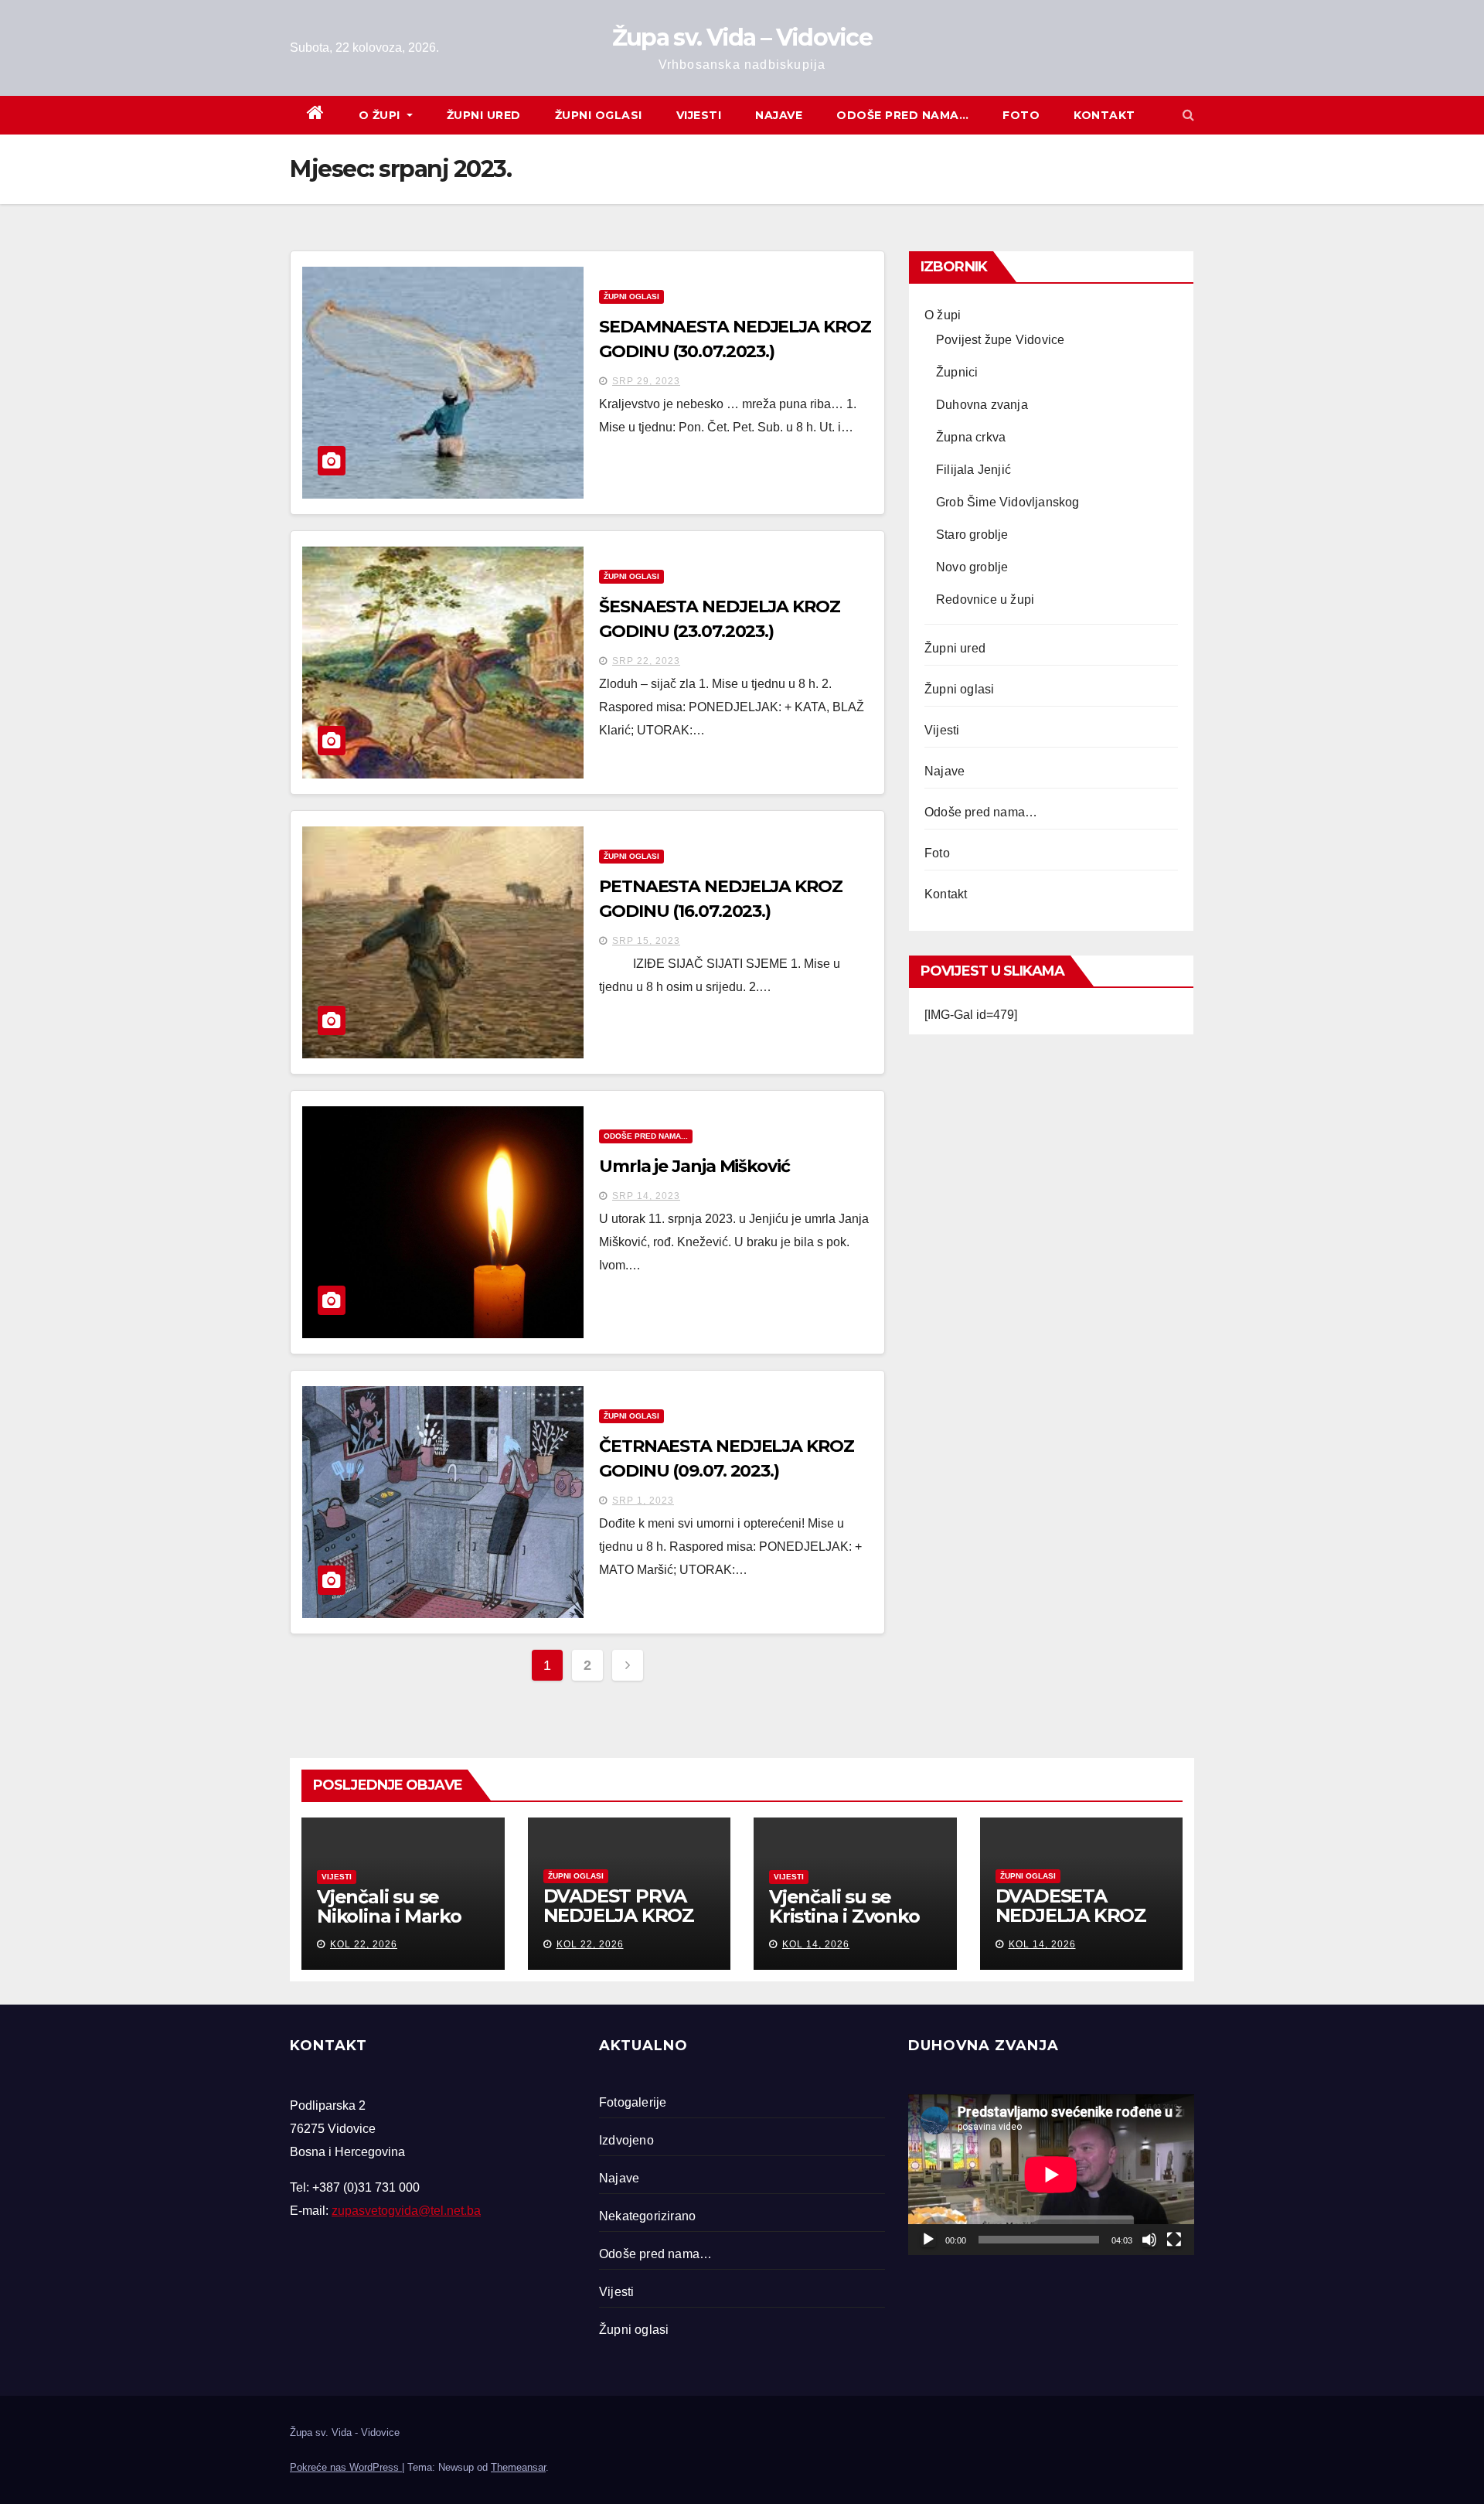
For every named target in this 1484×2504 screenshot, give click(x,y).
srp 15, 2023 (646, 941)
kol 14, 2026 (816, 1944)
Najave (779, 115)
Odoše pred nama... (646, 1136)
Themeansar (518, 2467)
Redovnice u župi (985, 600)
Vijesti (699, 115)
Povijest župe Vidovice (1000, 340)
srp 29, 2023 (646, 381)
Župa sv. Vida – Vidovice (742, 37)
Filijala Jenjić (973, 470)
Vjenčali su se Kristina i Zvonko (844, 1906)
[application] (1051, 2175)
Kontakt (1104, 115)
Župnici (957, 372)
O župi (381, 115)
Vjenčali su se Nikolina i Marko (389, 1906)
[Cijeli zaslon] (1174, 2240)
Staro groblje (972, 535)
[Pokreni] (928, 2240)
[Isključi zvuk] (1149, 2240)
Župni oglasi (599, 115)
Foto (1021, 115)
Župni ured (484, 115)
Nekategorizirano (647, 2216)
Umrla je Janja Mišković (694, 1166)
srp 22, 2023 (646, 661)
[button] (1188, 115)
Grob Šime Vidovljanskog (1008, 502)
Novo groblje (972, 567)
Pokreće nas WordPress (346, 2467)
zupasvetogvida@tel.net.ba (406, 2211)
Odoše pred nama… (902, 115)
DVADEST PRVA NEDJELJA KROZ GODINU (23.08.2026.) (619, 1925)
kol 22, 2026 (364, 1944)
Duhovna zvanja (982, 405)
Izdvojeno (626, 2140)
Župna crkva (971, 437)
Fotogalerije (633, 2102)
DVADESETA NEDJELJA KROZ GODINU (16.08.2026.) (1071, 1925)
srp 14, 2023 (646, 1196)
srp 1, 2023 (643, 1501)
